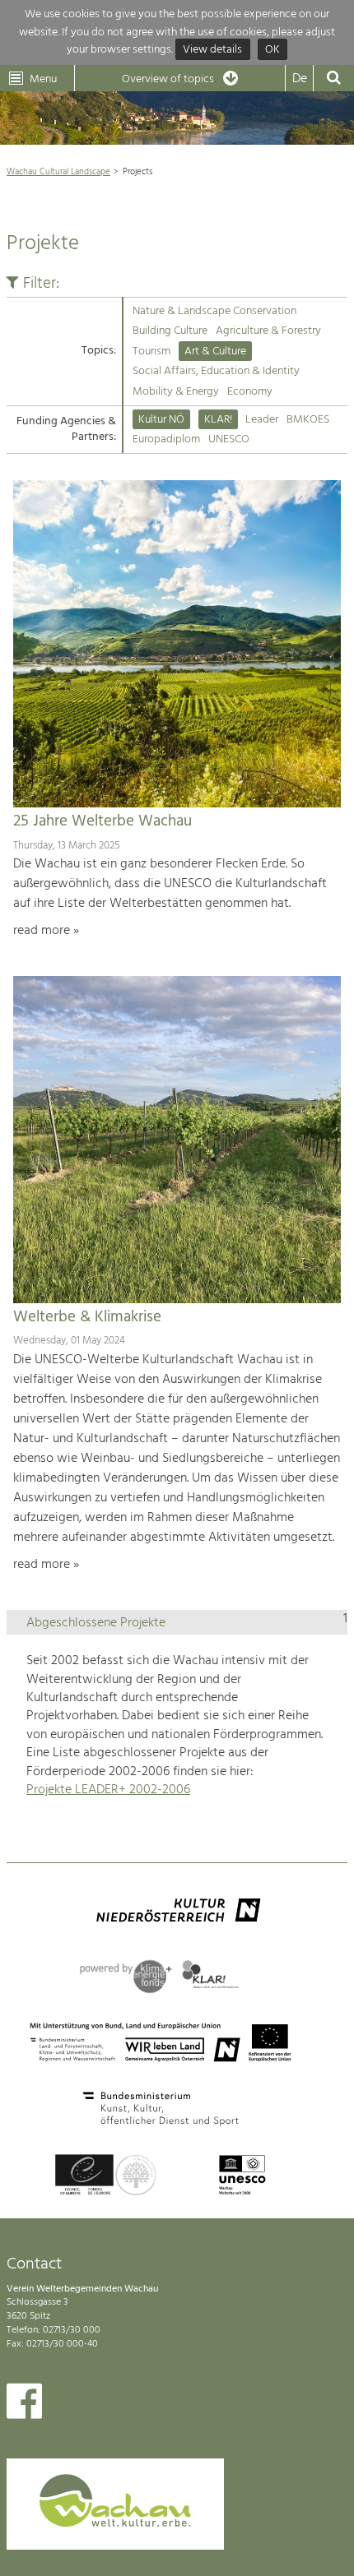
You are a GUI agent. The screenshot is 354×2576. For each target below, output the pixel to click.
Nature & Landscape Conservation (214, 311)
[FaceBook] (24, 2405)
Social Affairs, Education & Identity (216, 371)
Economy (250, 392)
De (300, 79)
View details (212, 50)
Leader (262, 420)
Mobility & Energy (176, 392)
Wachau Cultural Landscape (58, 172)
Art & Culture (215, 351)
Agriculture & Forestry (268, 331)
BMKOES (308, 420)
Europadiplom (166, 439)
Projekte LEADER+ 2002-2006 (108, 1790)
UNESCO (229, 439)
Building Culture (170, 331)
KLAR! (218, 420)
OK (272, 50)
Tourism (151, 351)
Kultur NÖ (161, 420)
